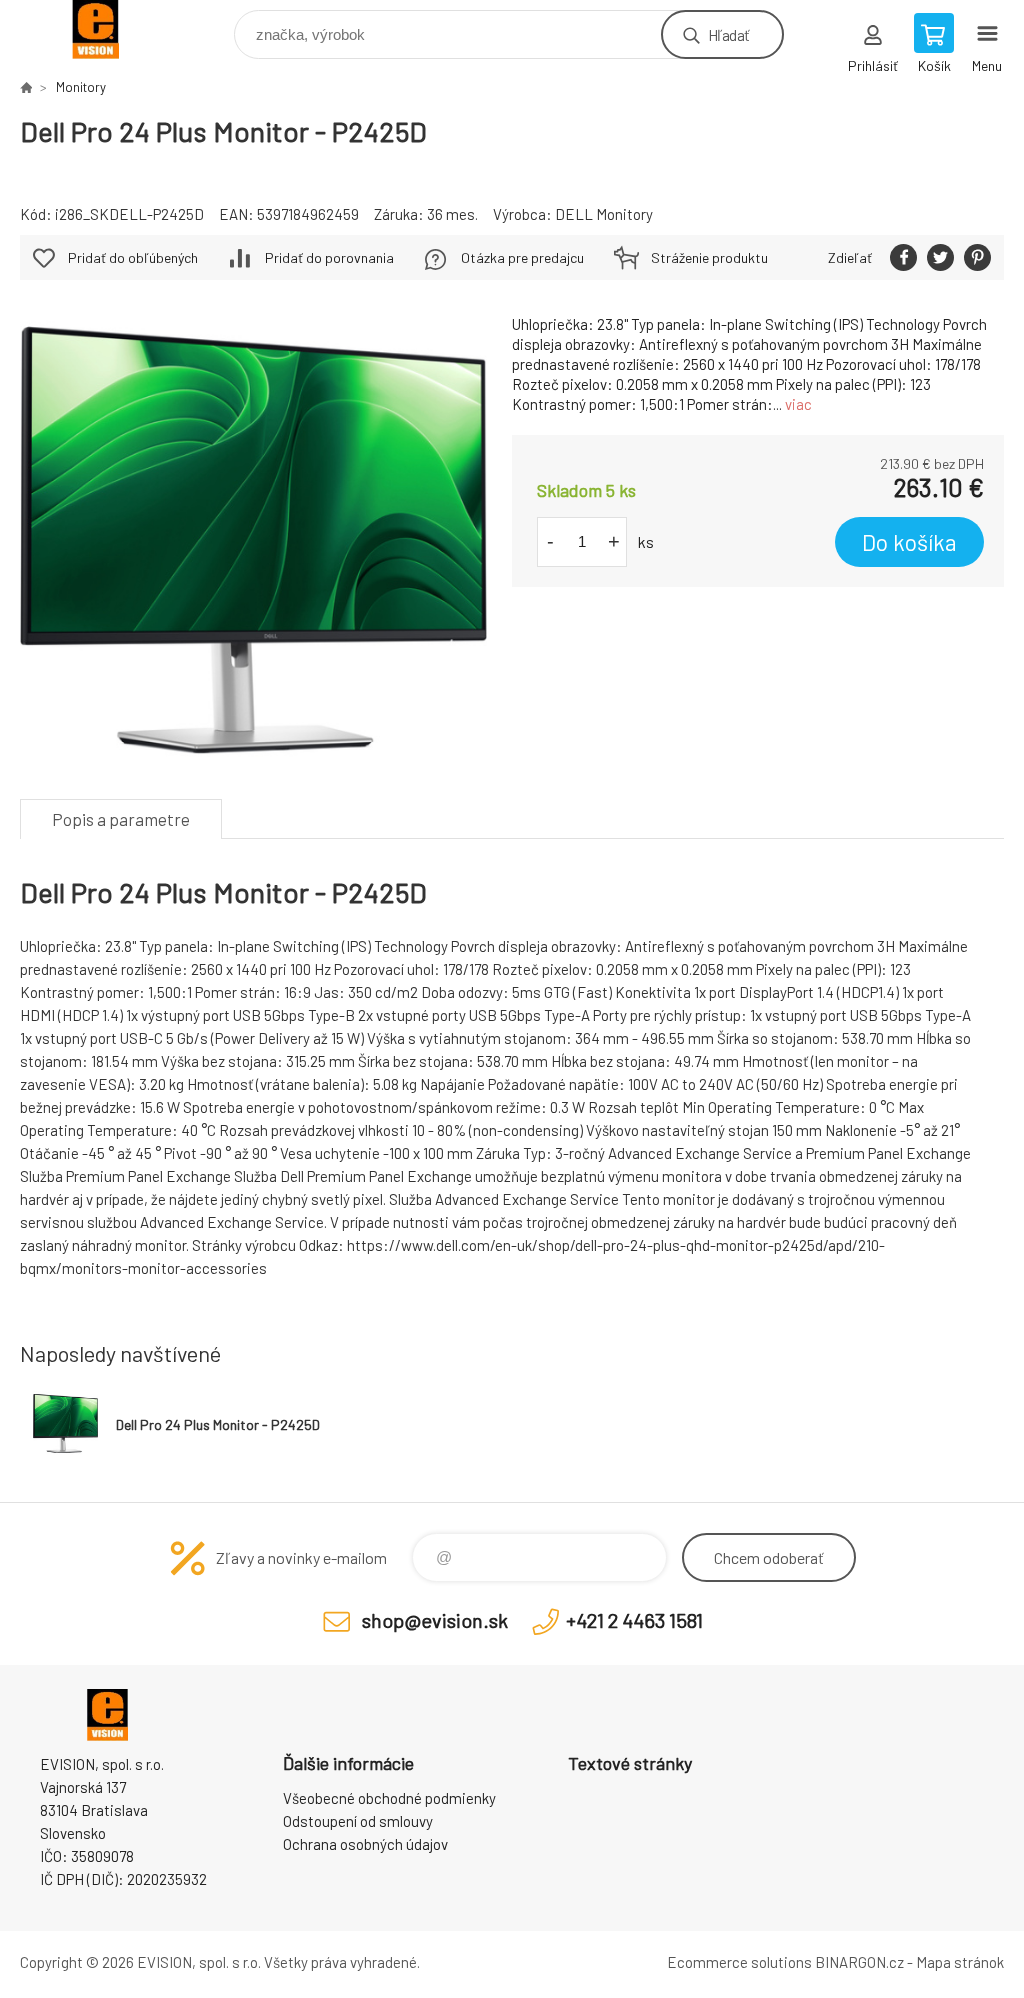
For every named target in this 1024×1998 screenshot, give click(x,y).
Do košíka (909, 542)
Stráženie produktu (709, 257)
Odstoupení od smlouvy (358, 1821)
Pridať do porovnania (329, 257)
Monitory (81, 87)
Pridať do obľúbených (133, 257)
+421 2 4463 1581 (634, 1620)
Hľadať (728, 34)
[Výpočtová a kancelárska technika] (26, 87)
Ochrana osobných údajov (365, 1844)
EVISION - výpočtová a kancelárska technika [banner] (108, 29)
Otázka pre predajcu (522, 257)
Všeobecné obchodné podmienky (389, 1798)
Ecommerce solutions (739, 1962)
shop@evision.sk (435, 1620)
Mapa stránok (960, 1962)
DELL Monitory (604, 214)
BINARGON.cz (859, 1962)
